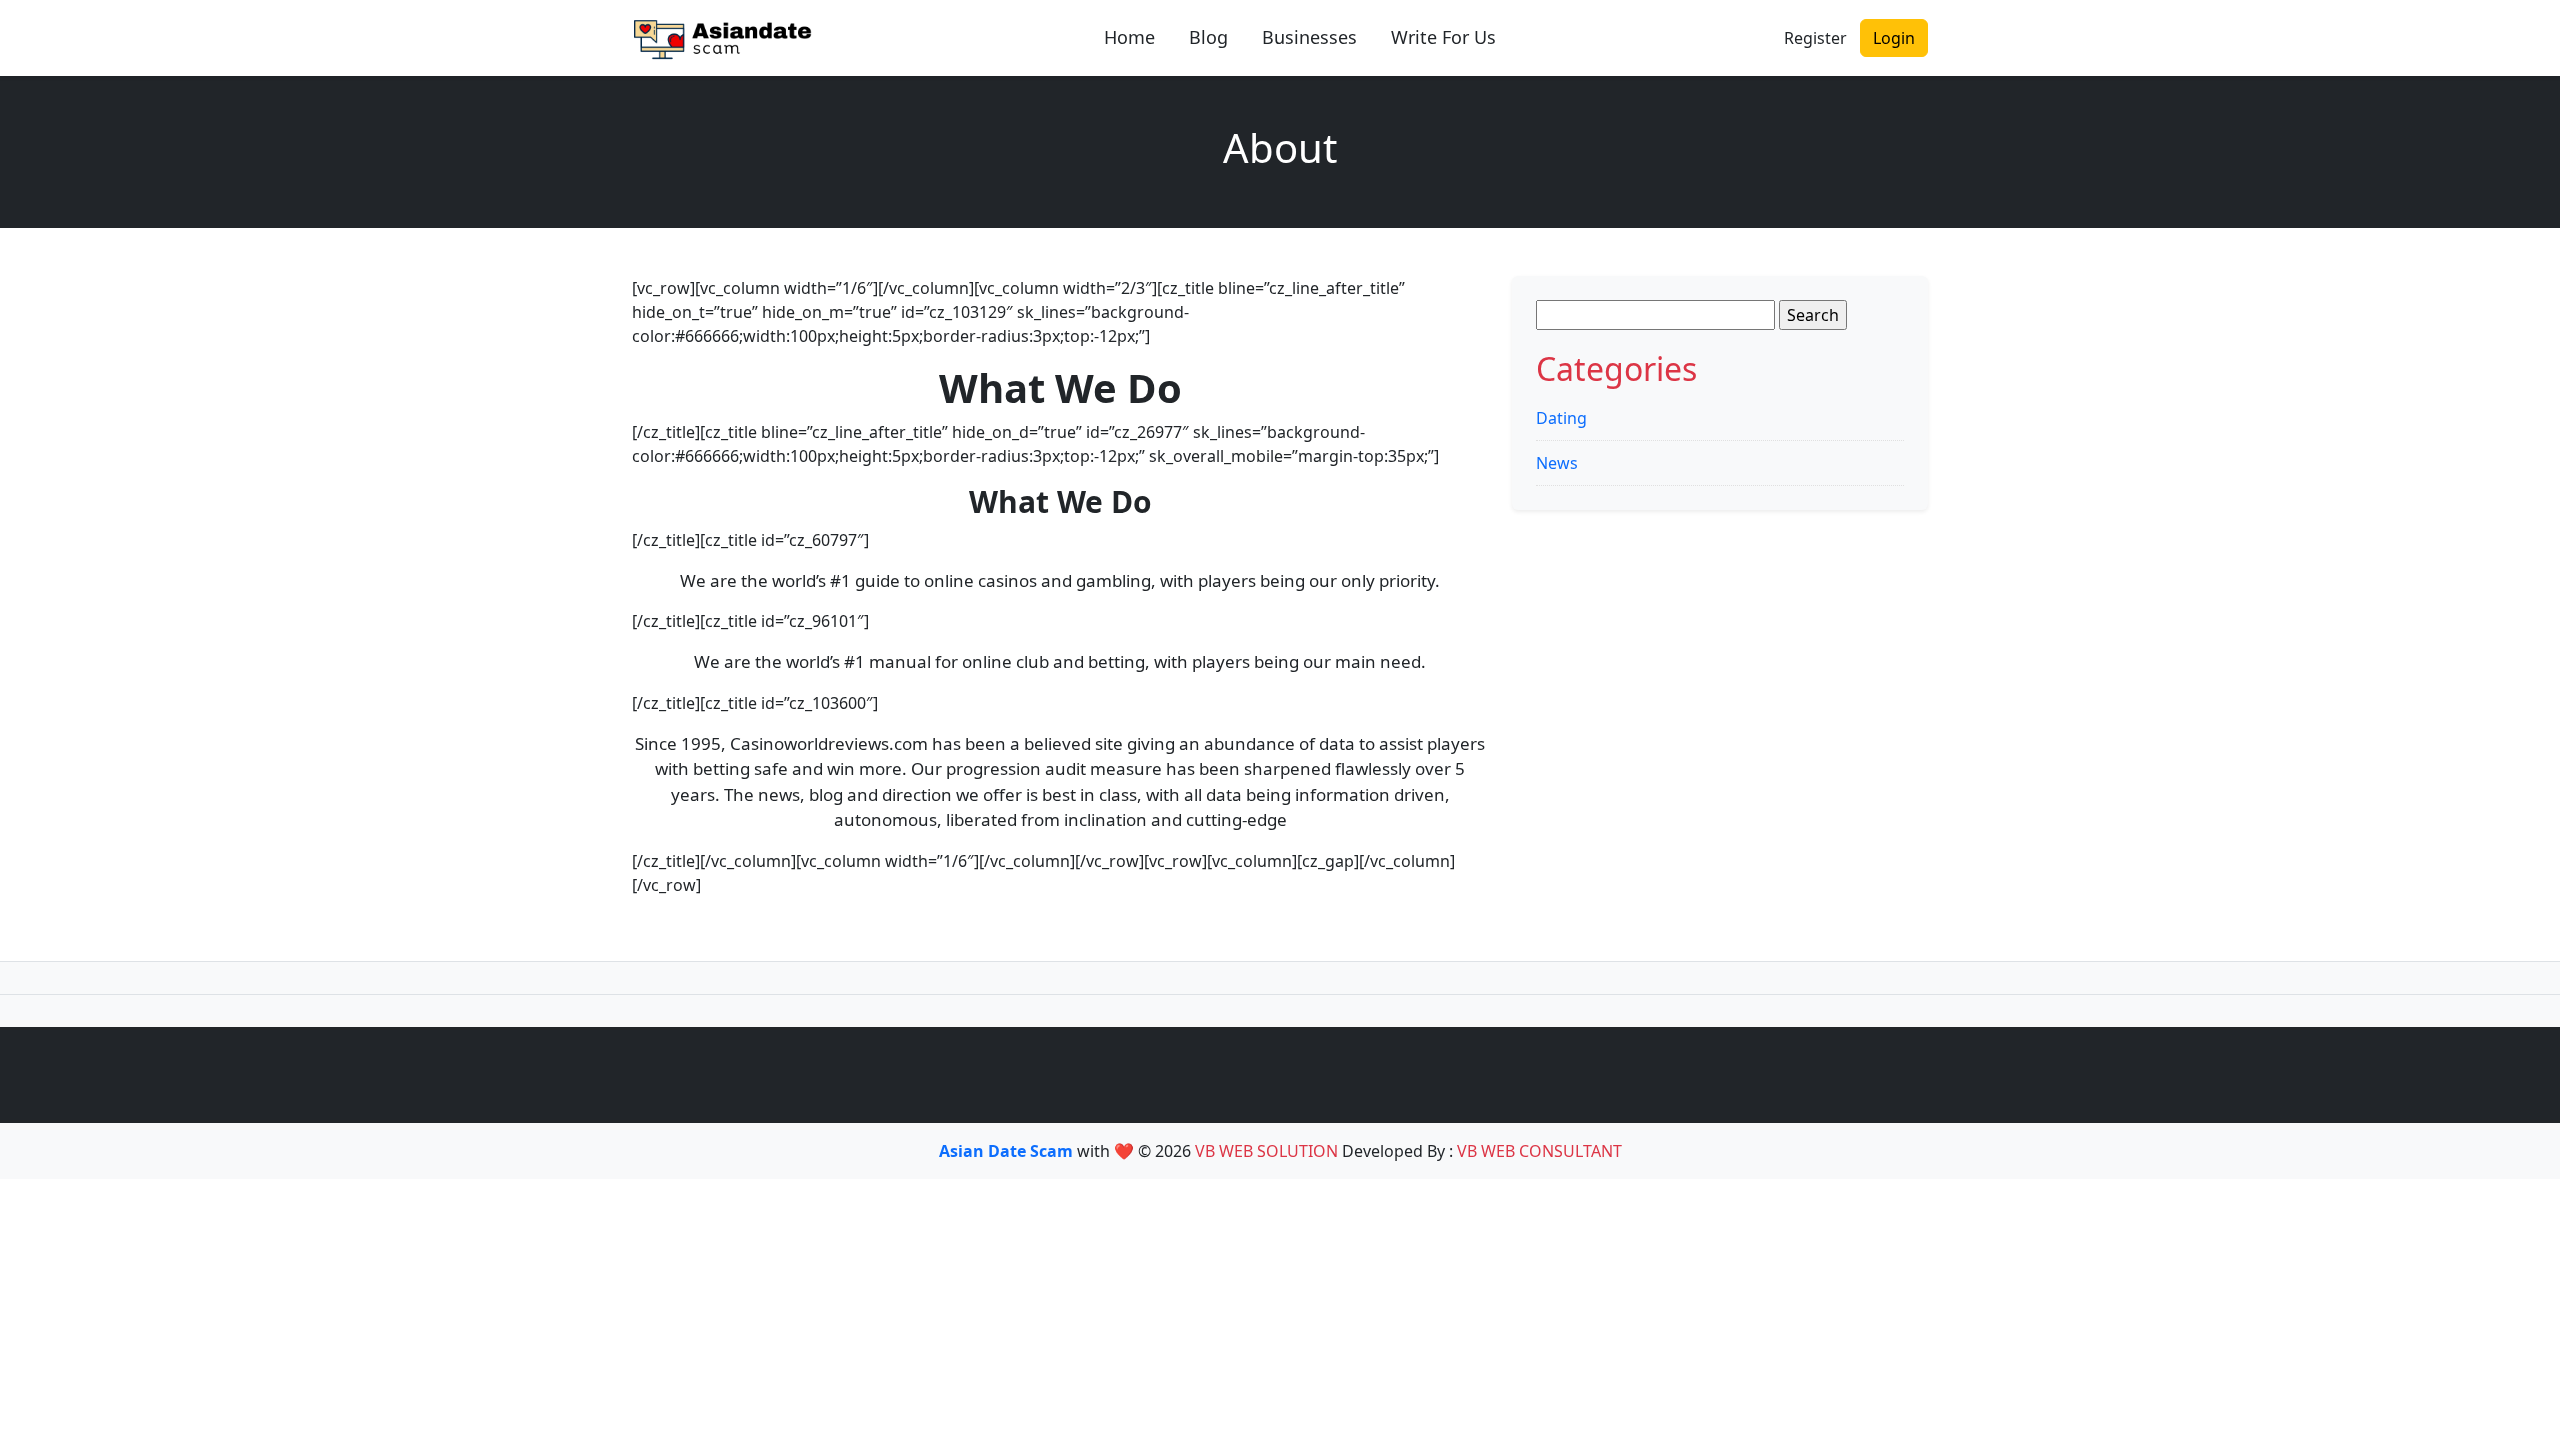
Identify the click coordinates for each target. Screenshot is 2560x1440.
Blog (1208, 37)
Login (1894, 38)
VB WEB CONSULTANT (1539, 1151)
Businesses (1309, 37)
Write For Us (1443, 37)
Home (1129, 37)
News (1557, 463)
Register (1815, 38)
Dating (1561, 418)
